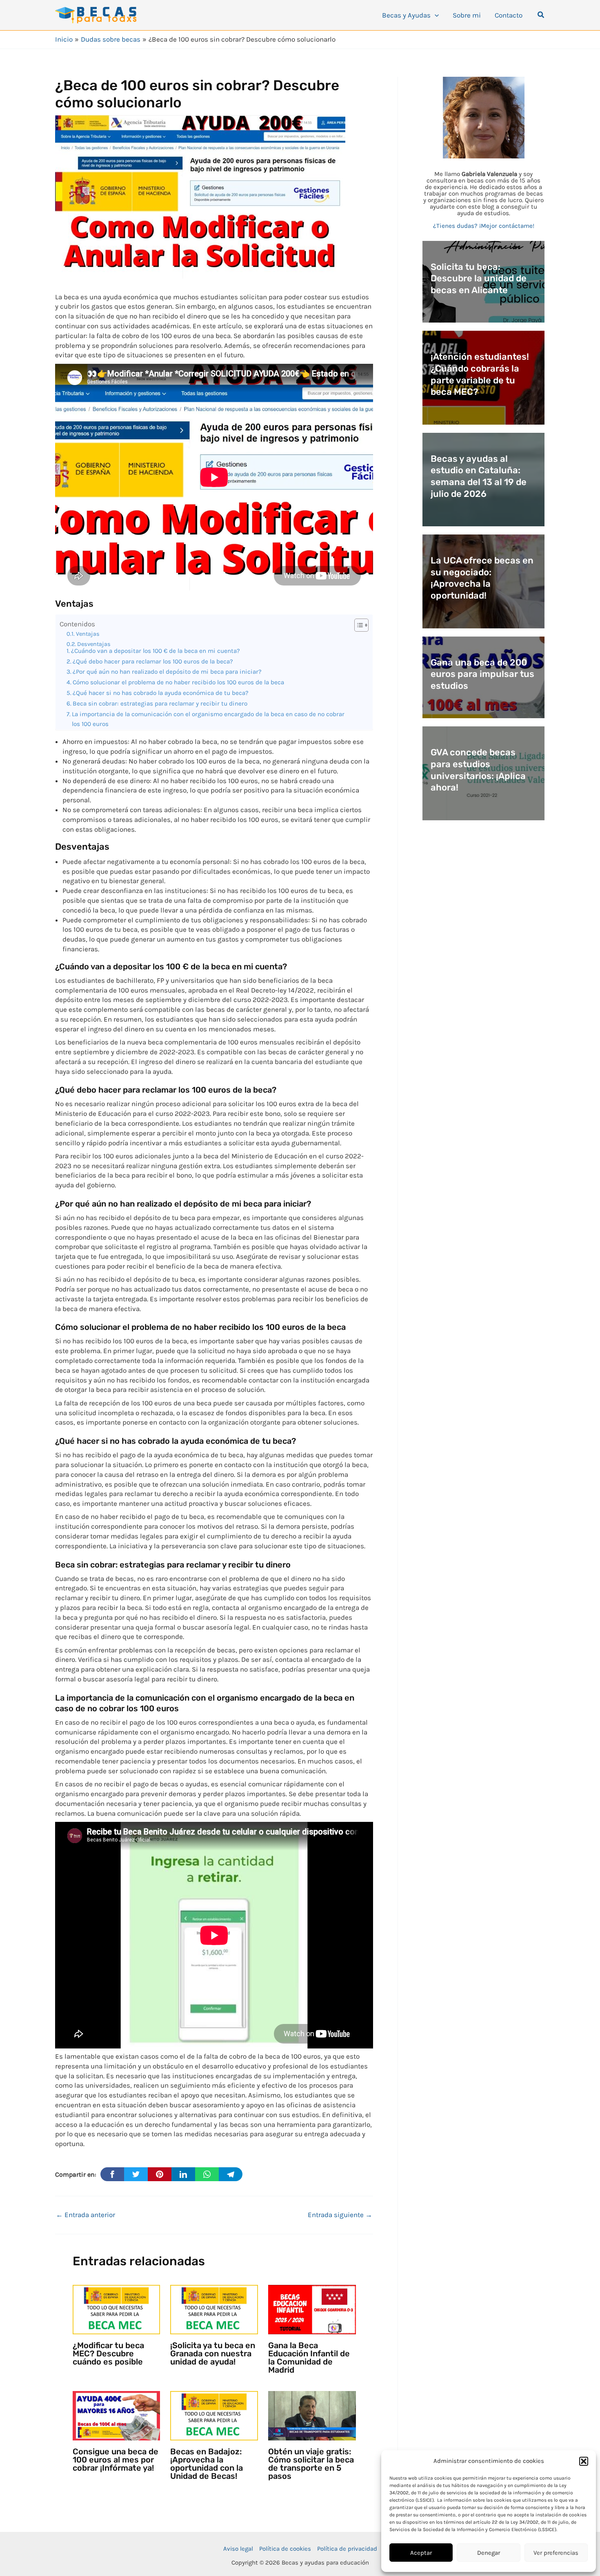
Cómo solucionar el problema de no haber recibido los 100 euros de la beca (178, 682)
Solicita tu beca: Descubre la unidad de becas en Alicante (479, 278)
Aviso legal (238, 2549)
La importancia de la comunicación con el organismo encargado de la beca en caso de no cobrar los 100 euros (208, 719)
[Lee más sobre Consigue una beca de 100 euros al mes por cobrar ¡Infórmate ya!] (117, 2415)
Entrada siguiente (340, 2215)
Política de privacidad (347, 2549)
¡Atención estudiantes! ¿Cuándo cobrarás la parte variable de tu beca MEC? (480, 374)
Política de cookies (285, 2549)
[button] (584, 2461)
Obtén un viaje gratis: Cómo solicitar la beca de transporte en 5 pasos (311, 2464)
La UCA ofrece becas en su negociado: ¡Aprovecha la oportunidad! (482, 578)
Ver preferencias (556, 2553)
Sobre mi (467, 15)
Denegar (489, 2553)
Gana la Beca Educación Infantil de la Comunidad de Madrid (309, 2358)
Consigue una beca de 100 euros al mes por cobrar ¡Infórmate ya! (116, 2460)
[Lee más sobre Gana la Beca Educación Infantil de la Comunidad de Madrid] (312, 2309)
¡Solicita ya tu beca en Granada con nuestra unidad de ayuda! (213, 2353)
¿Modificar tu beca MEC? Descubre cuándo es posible (108, 2353)
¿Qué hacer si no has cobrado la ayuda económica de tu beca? (161, 693)
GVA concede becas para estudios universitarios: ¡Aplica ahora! (478, 770)
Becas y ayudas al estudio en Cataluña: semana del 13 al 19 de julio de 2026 (479, 476)
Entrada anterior (86, 2215)
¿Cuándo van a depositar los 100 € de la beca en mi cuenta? (156, 651)
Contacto (509, 15)
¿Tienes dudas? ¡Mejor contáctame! (484, 226)
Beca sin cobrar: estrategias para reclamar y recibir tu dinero (160, 704)
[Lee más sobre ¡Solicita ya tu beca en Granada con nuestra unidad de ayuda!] (214, 2309)
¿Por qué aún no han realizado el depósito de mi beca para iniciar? (167, 672)
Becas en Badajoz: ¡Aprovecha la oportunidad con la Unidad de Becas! (207, 2464)
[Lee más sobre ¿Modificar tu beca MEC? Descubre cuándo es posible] (117, 2309)
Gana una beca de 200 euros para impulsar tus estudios (482, 674)
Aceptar (421, 2553)
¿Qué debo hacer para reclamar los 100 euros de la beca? (153, 661)
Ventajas (88, 634)
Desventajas (94, 644)
